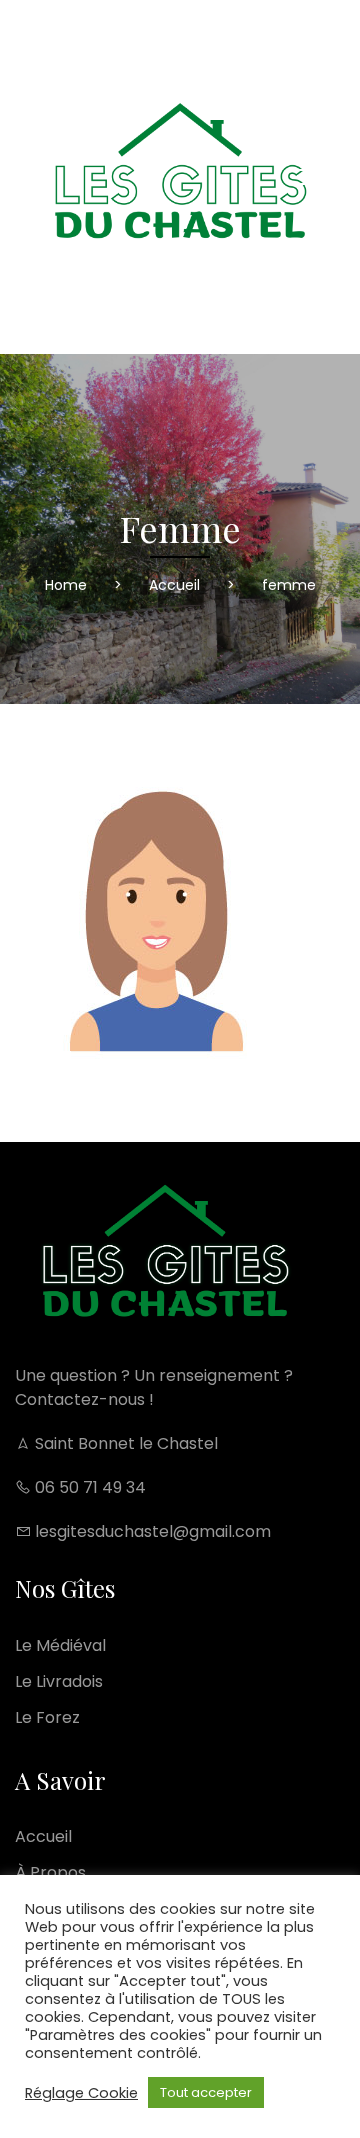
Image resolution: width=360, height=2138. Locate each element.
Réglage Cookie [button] (81, 2093)
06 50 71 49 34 (88, 1487)
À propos (50, 1872)
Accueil (43, 1836)
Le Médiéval (60, 1645)
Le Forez (47, 1717)
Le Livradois (59, 1681)
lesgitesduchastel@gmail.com (151, 1531)
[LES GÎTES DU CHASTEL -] (180, 177)
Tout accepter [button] (206, 2092)
